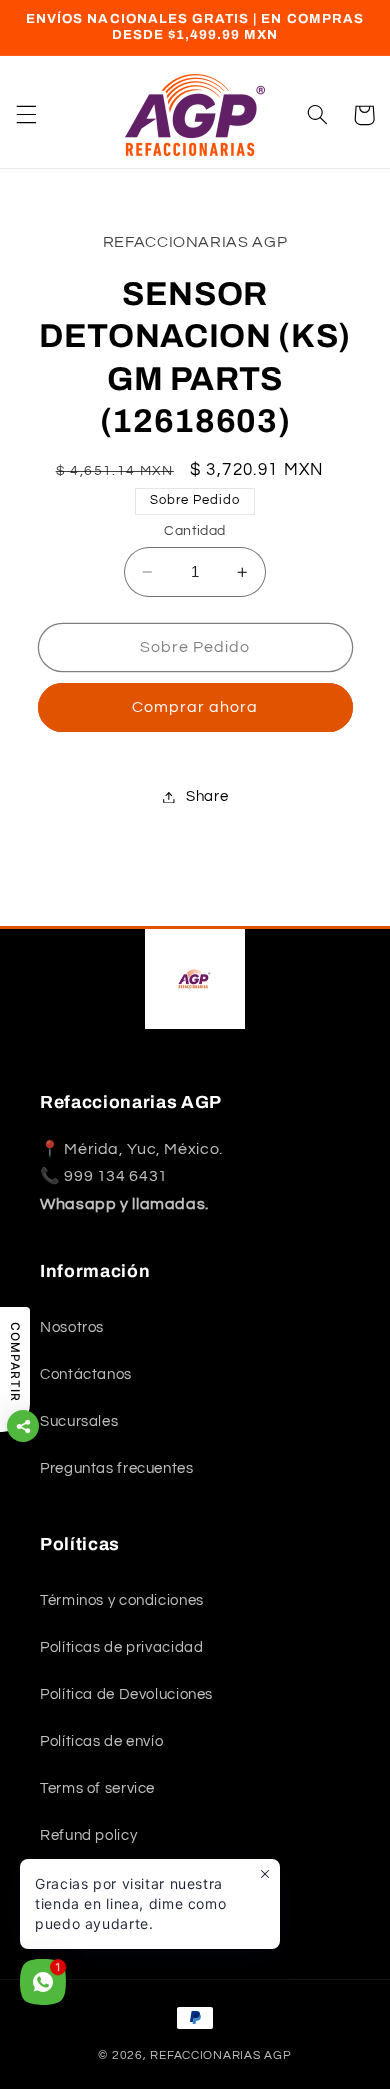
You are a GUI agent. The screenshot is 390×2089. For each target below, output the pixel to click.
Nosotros (72, 1327)
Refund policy (88, 1835)
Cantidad (194, 531)
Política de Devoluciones (126, 1694)
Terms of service (97, 1788)
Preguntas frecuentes (117, 1468)
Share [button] (207, 796)
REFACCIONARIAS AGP (220, 2055)
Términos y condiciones (122, 1600)
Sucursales (79, 1421)
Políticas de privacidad (122, 1647)
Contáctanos (86, 1374)
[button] (26, 115)
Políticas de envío (101, 1741)
